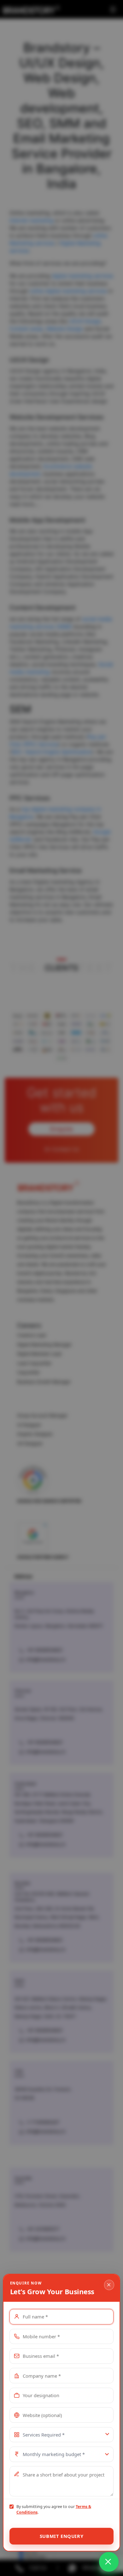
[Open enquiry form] (109, 2562)
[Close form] (109, 2285)
